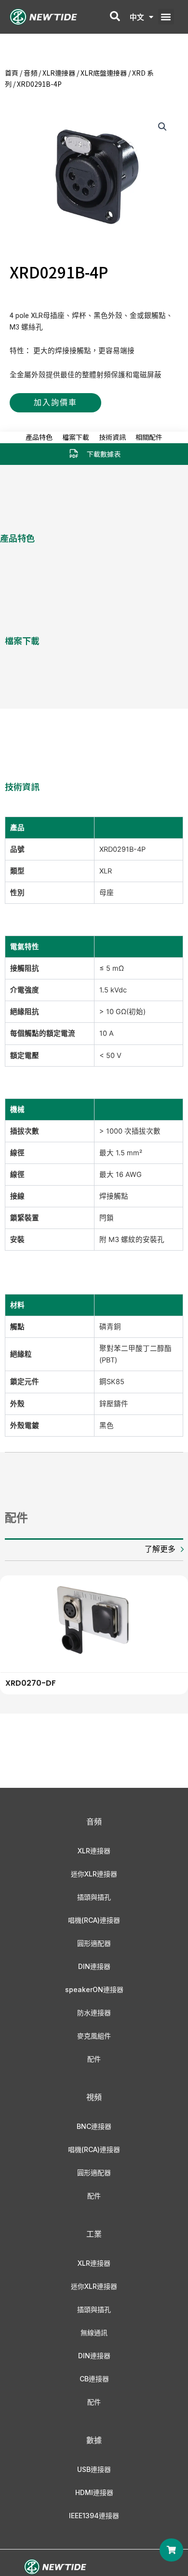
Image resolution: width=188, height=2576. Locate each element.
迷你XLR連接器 (94, 1874)
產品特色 (39, 437)
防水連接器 (94, 2013)
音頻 (30, 73)
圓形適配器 (94, 1943)
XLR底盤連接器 (104, 73)
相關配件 (149, 437)
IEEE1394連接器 (94, 2516)
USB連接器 (94, 2469)
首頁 (12, 73)
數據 (94, 2440)
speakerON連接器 (94, 1989)
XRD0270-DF (31, 1683)
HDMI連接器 (94, 2492)
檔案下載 (76, 437)
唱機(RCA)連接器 (94, 1920)
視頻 (94, 2097)
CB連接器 (94, 2379)
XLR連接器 (59, 73)
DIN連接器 (94, 1966)
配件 (94, 2059)
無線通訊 (94, 2332)
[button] (166, 17)
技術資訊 (112, 437)
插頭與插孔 (94, 1897)
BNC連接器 (94, 2126)
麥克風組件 (94, 2036)
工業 (94, 2234)
